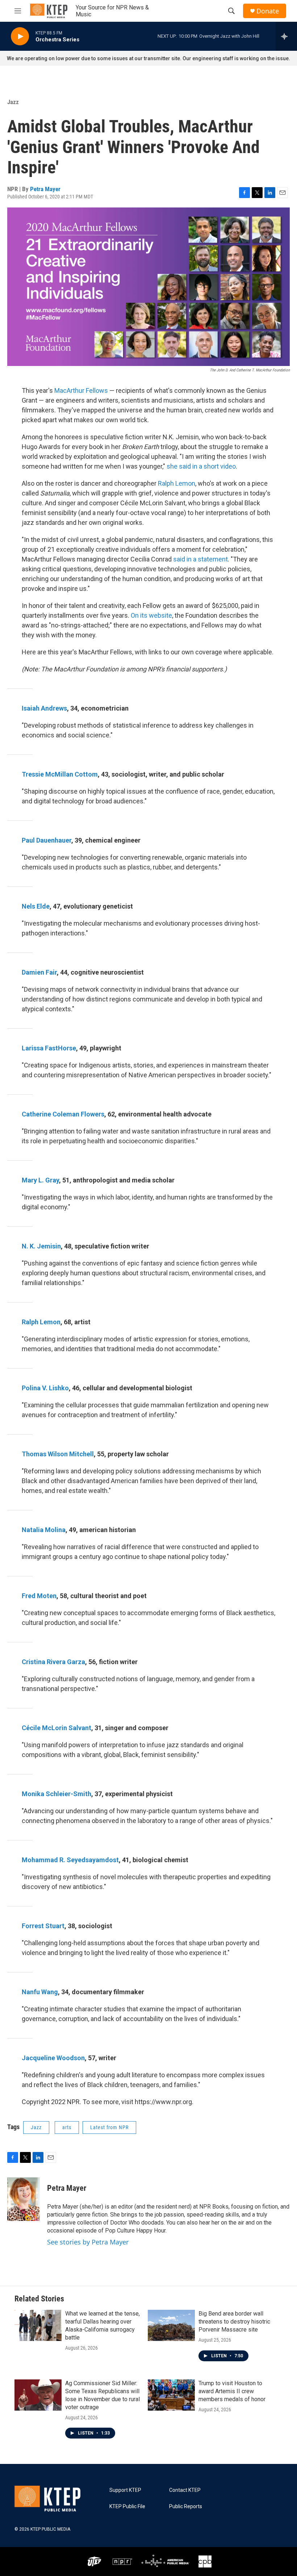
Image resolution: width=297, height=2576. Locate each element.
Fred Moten (39, 1596)
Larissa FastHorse (49, 1048)
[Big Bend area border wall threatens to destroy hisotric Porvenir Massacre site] (171, 2325)
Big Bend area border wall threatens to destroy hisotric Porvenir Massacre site (234, 2322)
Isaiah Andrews (44, 708)
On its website (151, 615)
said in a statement (200, 559)
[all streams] (286, 36)
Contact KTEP (185, 2490)
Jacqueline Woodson (53, 2058)
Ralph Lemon (177, 483)
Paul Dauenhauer (47, 840)
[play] (20, 36)
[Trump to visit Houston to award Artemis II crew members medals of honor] (171, 2395)
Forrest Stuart (43, 1926)
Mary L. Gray (40, 1180)
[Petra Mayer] (24, 2199)
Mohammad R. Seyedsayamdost (70, 1860)
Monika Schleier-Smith (57, 1794)
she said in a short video (201, 466)
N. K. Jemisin (41, 1246)
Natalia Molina (44, 1530)
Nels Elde (36, 906)
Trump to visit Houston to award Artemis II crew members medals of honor (232, 2391)
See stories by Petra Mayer (88, 2242)
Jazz (13, 102)
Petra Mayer (45, 189)
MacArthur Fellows (81, 390)
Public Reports (186, 2507)
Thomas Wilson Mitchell (58, 1454)
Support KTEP (125, 2490)
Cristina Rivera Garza (53, 1662)
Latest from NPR (109, 2127)
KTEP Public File (127, 2507)
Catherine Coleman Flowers (63, 1114)
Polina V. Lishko (45, 1388)
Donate (268, 11)
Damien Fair (39, 972)
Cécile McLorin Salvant (57, 1728)
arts (67, 2127)
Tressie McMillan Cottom (60, 774)
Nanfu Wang (40, 1992)
